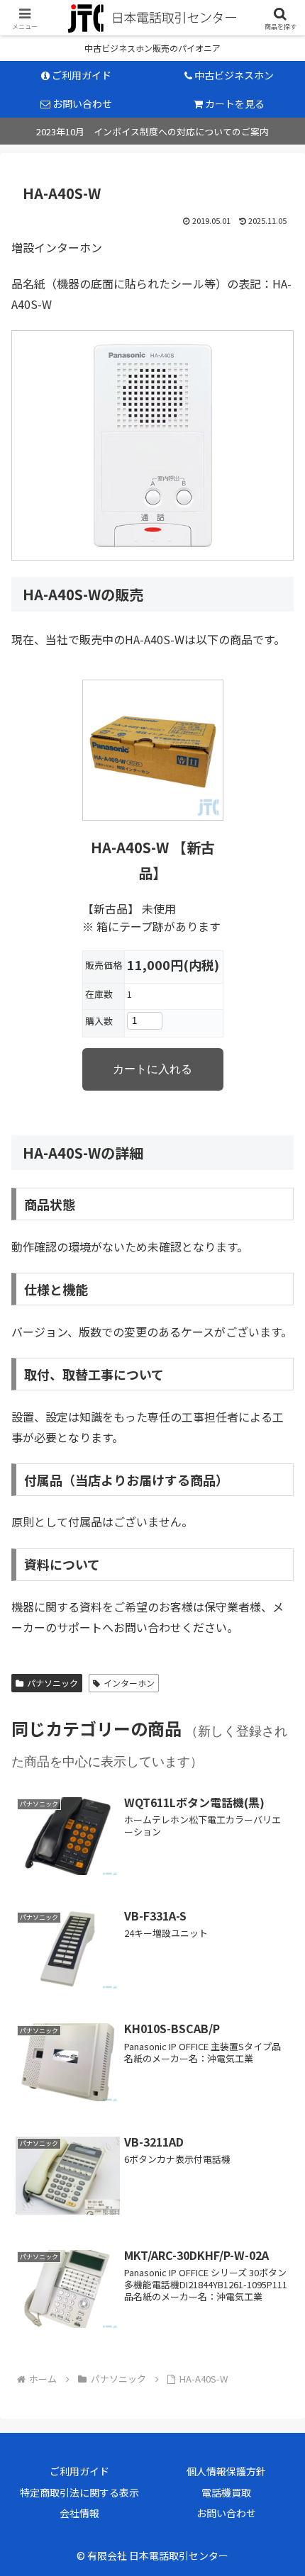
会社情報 (79, 2513)
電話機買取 (226, 2492)
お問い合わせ (226, 2513)
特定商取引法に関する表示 (79, 2492)
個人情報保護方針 (226, 2471)
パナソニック (52, 1683)
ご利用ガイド (79, 2471)
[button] (272, 2101)
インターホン (129, 1683)
